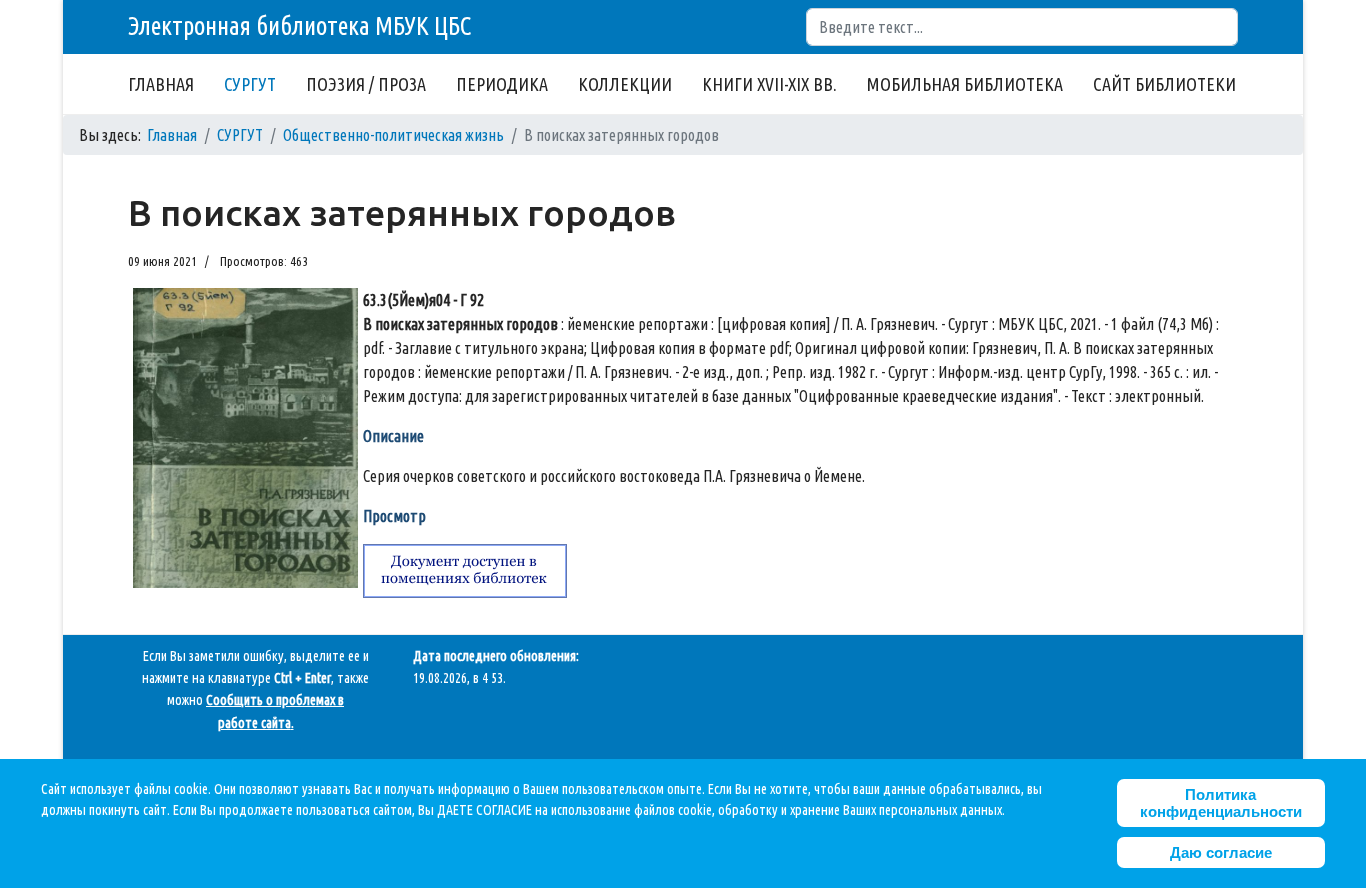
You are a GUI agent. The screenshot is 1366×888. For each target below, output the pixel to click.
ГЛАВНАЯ (161, 84)
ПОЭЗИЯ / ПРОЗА (366, 84)
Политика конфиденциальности (1221, 803)
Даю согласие (1221, 852)
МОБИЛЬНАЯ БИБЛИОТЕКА (965, 84)
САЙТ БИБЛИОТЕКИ (1164, 84)
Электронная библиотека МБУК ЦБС (299, 26)
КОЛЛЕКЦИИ (625, 84)
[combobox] (1022, 27)
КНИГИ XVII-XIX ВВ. (769, 84)
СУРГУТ (250, 84)
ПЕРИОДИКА (502, 84)
